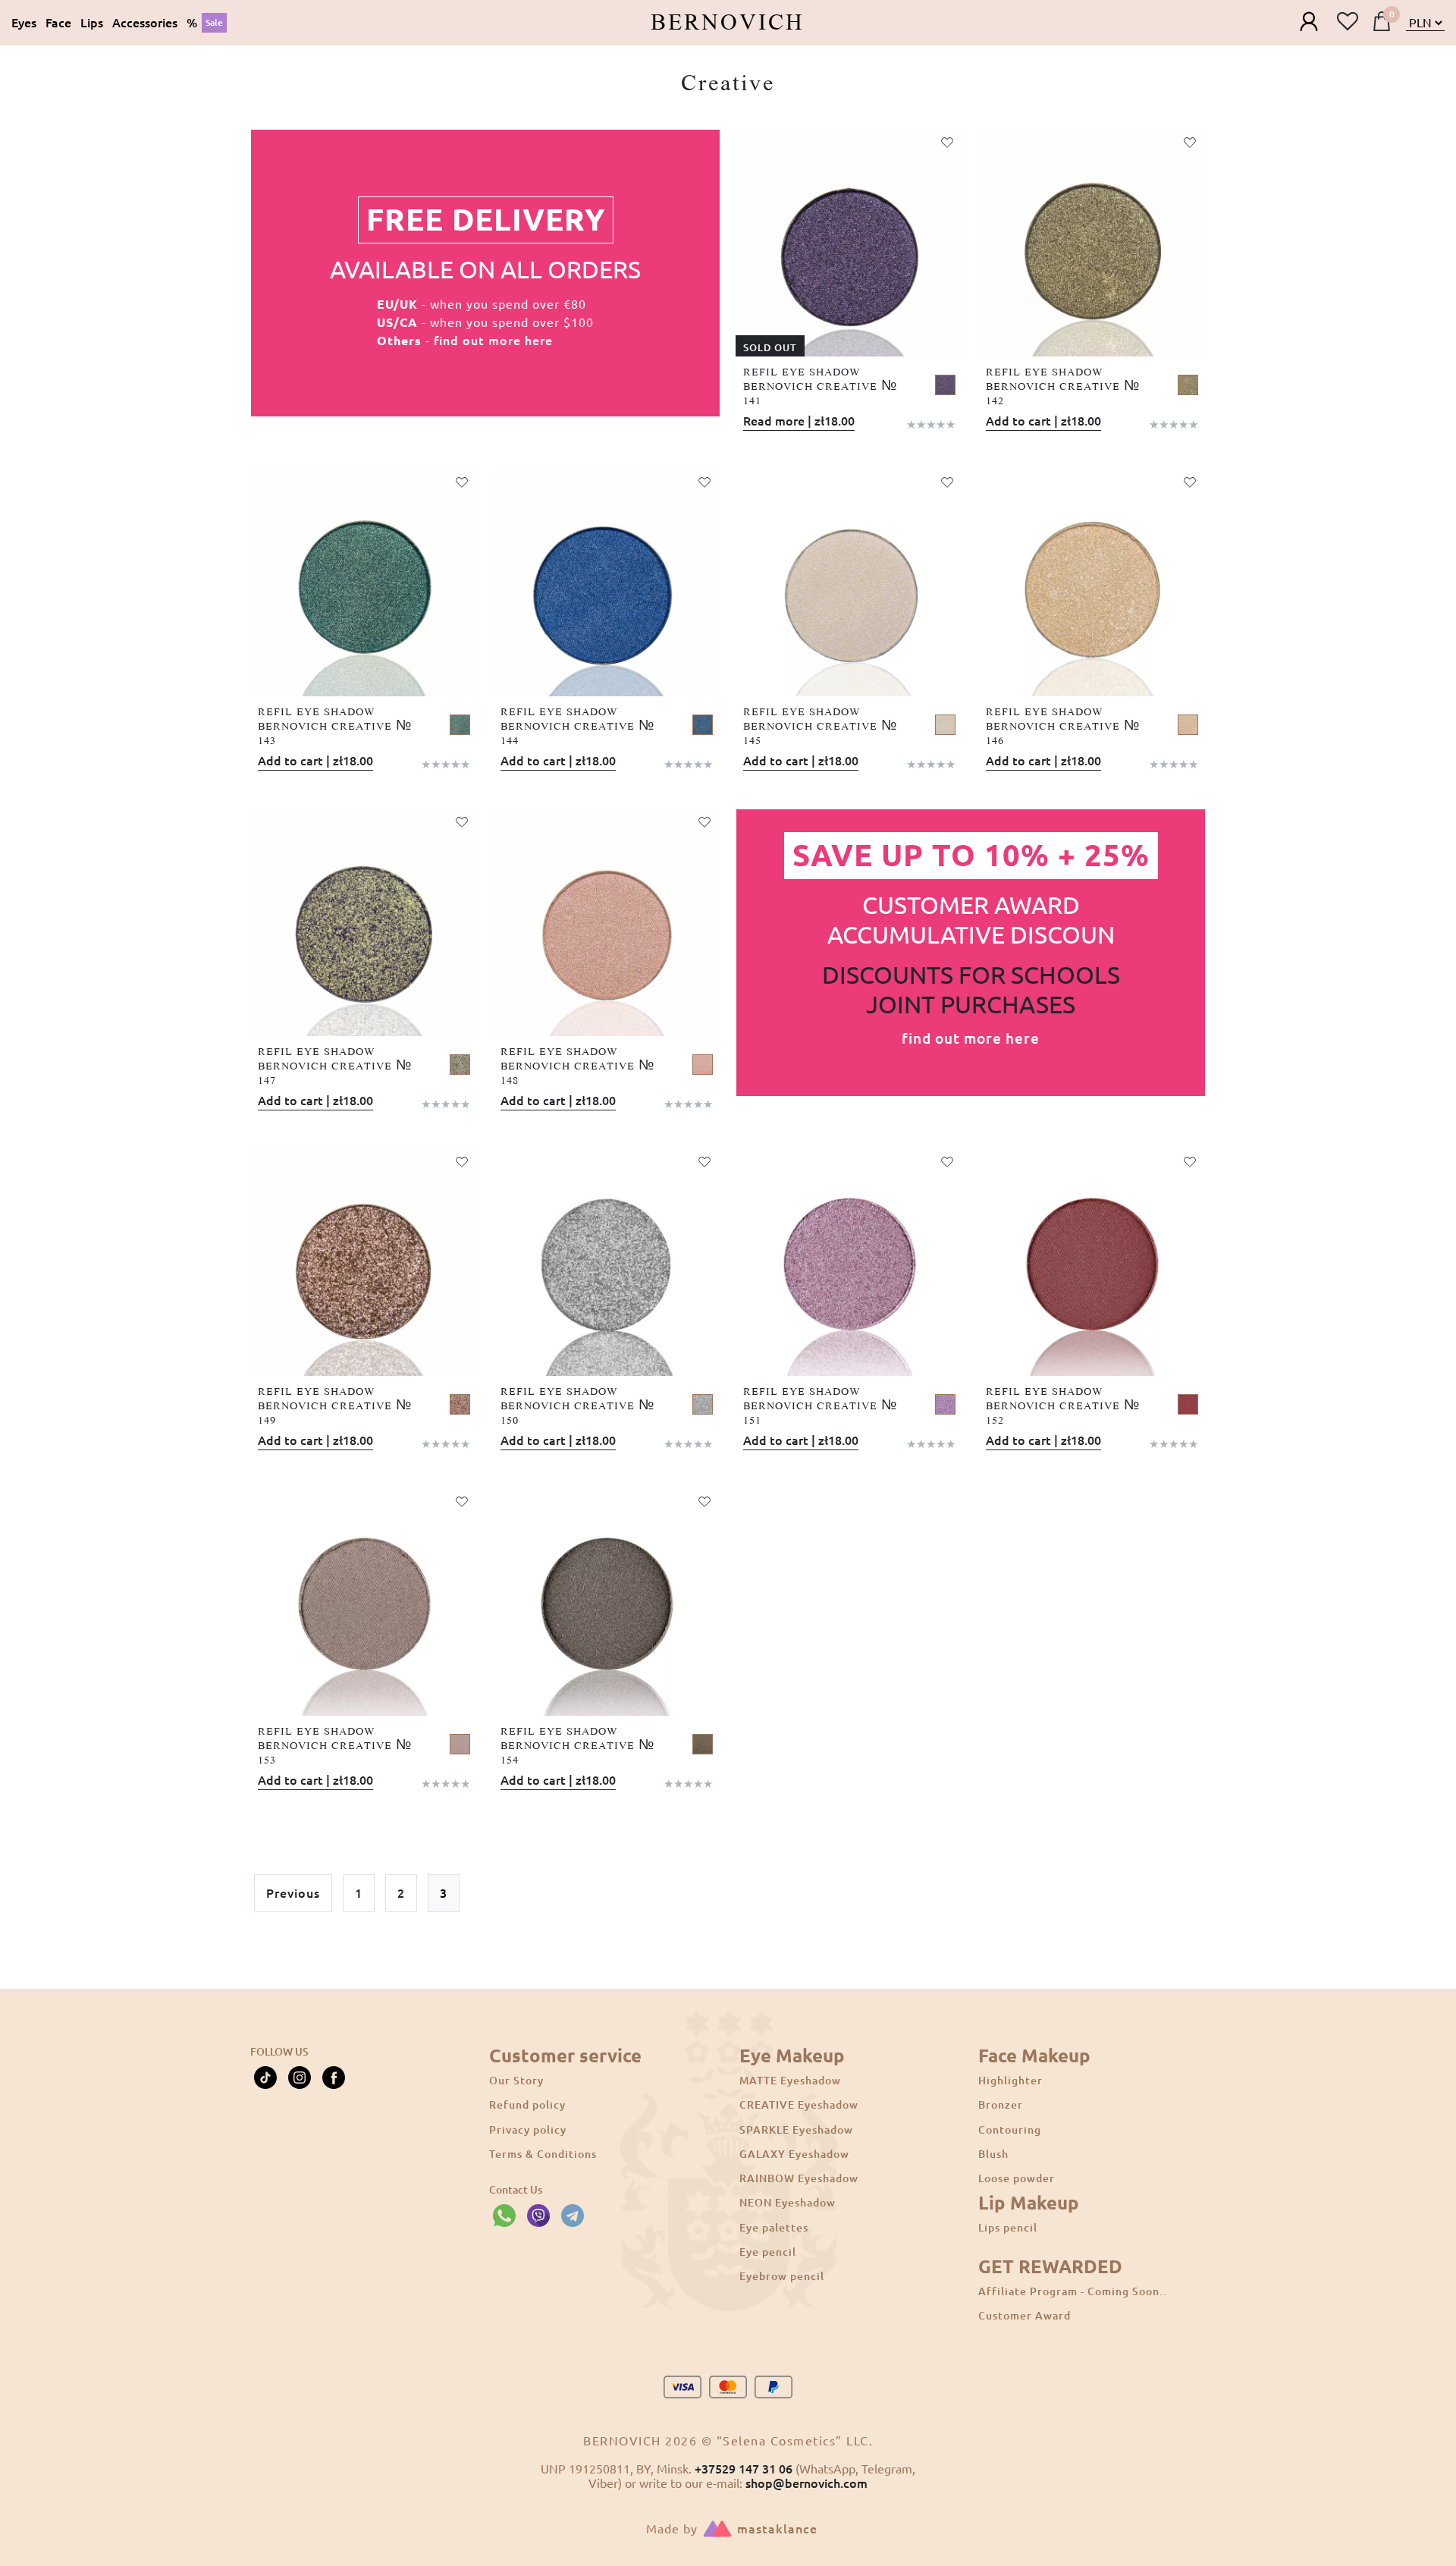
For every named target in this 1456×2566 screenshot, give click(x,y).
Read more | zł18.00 (799, 421)
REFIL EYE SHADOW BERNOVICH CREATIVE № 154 (577, 1746)
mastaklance (777, 2529)
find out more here (493, 341)
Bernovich (728, 23)
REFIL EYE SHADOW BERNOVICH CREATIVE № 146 (1063, 727)
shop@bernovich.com (806, 2483)
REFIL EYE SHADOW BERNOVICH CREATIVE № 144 (577, 727)
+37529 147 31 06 (744, 2469)
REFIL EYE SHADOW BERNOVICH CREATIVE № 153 (335, 1746)
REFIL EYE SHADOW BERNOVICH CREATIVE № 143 (335, 727)
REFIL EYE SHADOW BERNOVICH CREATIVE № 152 (1063, 1406)
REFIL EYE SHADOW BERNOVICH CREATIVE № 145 (820, 727)
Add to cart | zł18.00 (1043, 421)
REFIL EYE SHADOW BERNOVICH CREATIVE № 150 (577, 1406)
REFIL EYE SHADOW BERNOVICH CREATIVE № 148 (577, 1066)
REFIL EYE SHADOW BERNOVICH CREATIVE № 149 (335, 1406)
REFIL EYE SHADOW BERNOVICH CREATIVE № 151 (820, 1406)
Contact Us (516, 2190)
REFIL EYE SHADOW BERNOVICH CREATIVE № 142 (1063, 387)
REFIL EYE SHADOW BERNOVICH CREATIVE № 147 (335, 1066)
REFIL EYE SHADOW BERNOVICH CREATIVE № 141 (820, 387)
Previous (293, 1893)
